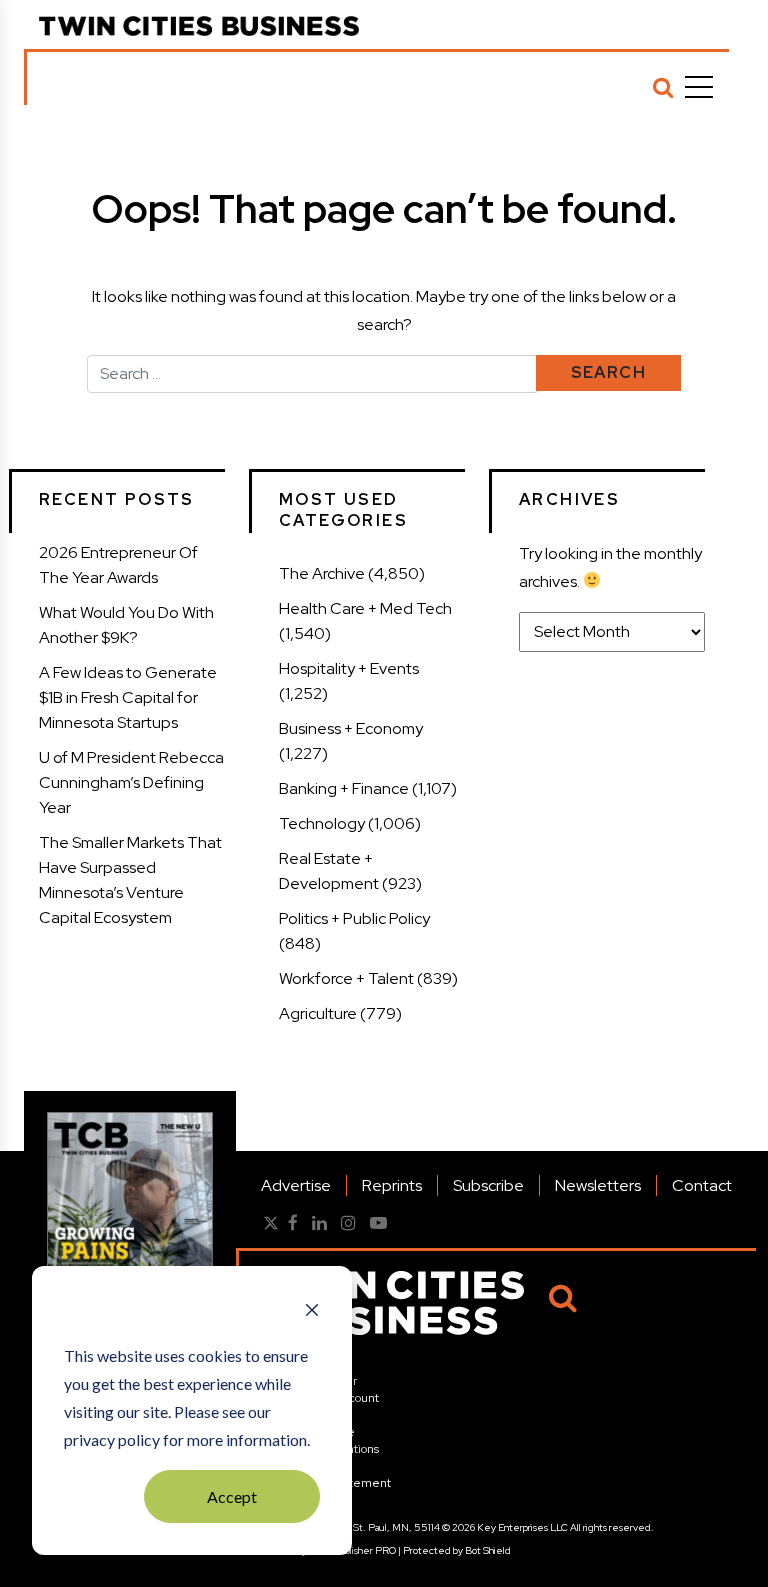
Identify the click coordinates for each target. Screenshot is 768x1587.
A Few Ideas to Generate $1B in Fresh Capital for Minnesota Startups (128, 697)
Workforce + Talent (346, 978)
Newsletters (598, 1185)
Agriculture (318, 1013)
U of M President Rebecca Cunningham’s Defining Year (131, 782)
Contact (702, 1185)
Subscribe (488, 1185)
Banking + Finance (344, 788)
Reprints (392, 1185)
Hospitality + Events (349, 668)
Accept (232, 1496)
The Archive (322, 573)
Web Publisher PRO (352, 1550)
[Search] (663, 87)
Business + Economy (351, 728)
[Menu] (699, 87)
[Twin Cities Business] (199, 26)
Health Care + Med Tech (365, 608)
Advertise (296, 1185)
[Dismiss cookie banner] (312, 1312)
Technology (322, 823)
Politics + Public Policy (354, 918)
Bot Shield (488, 1550)
